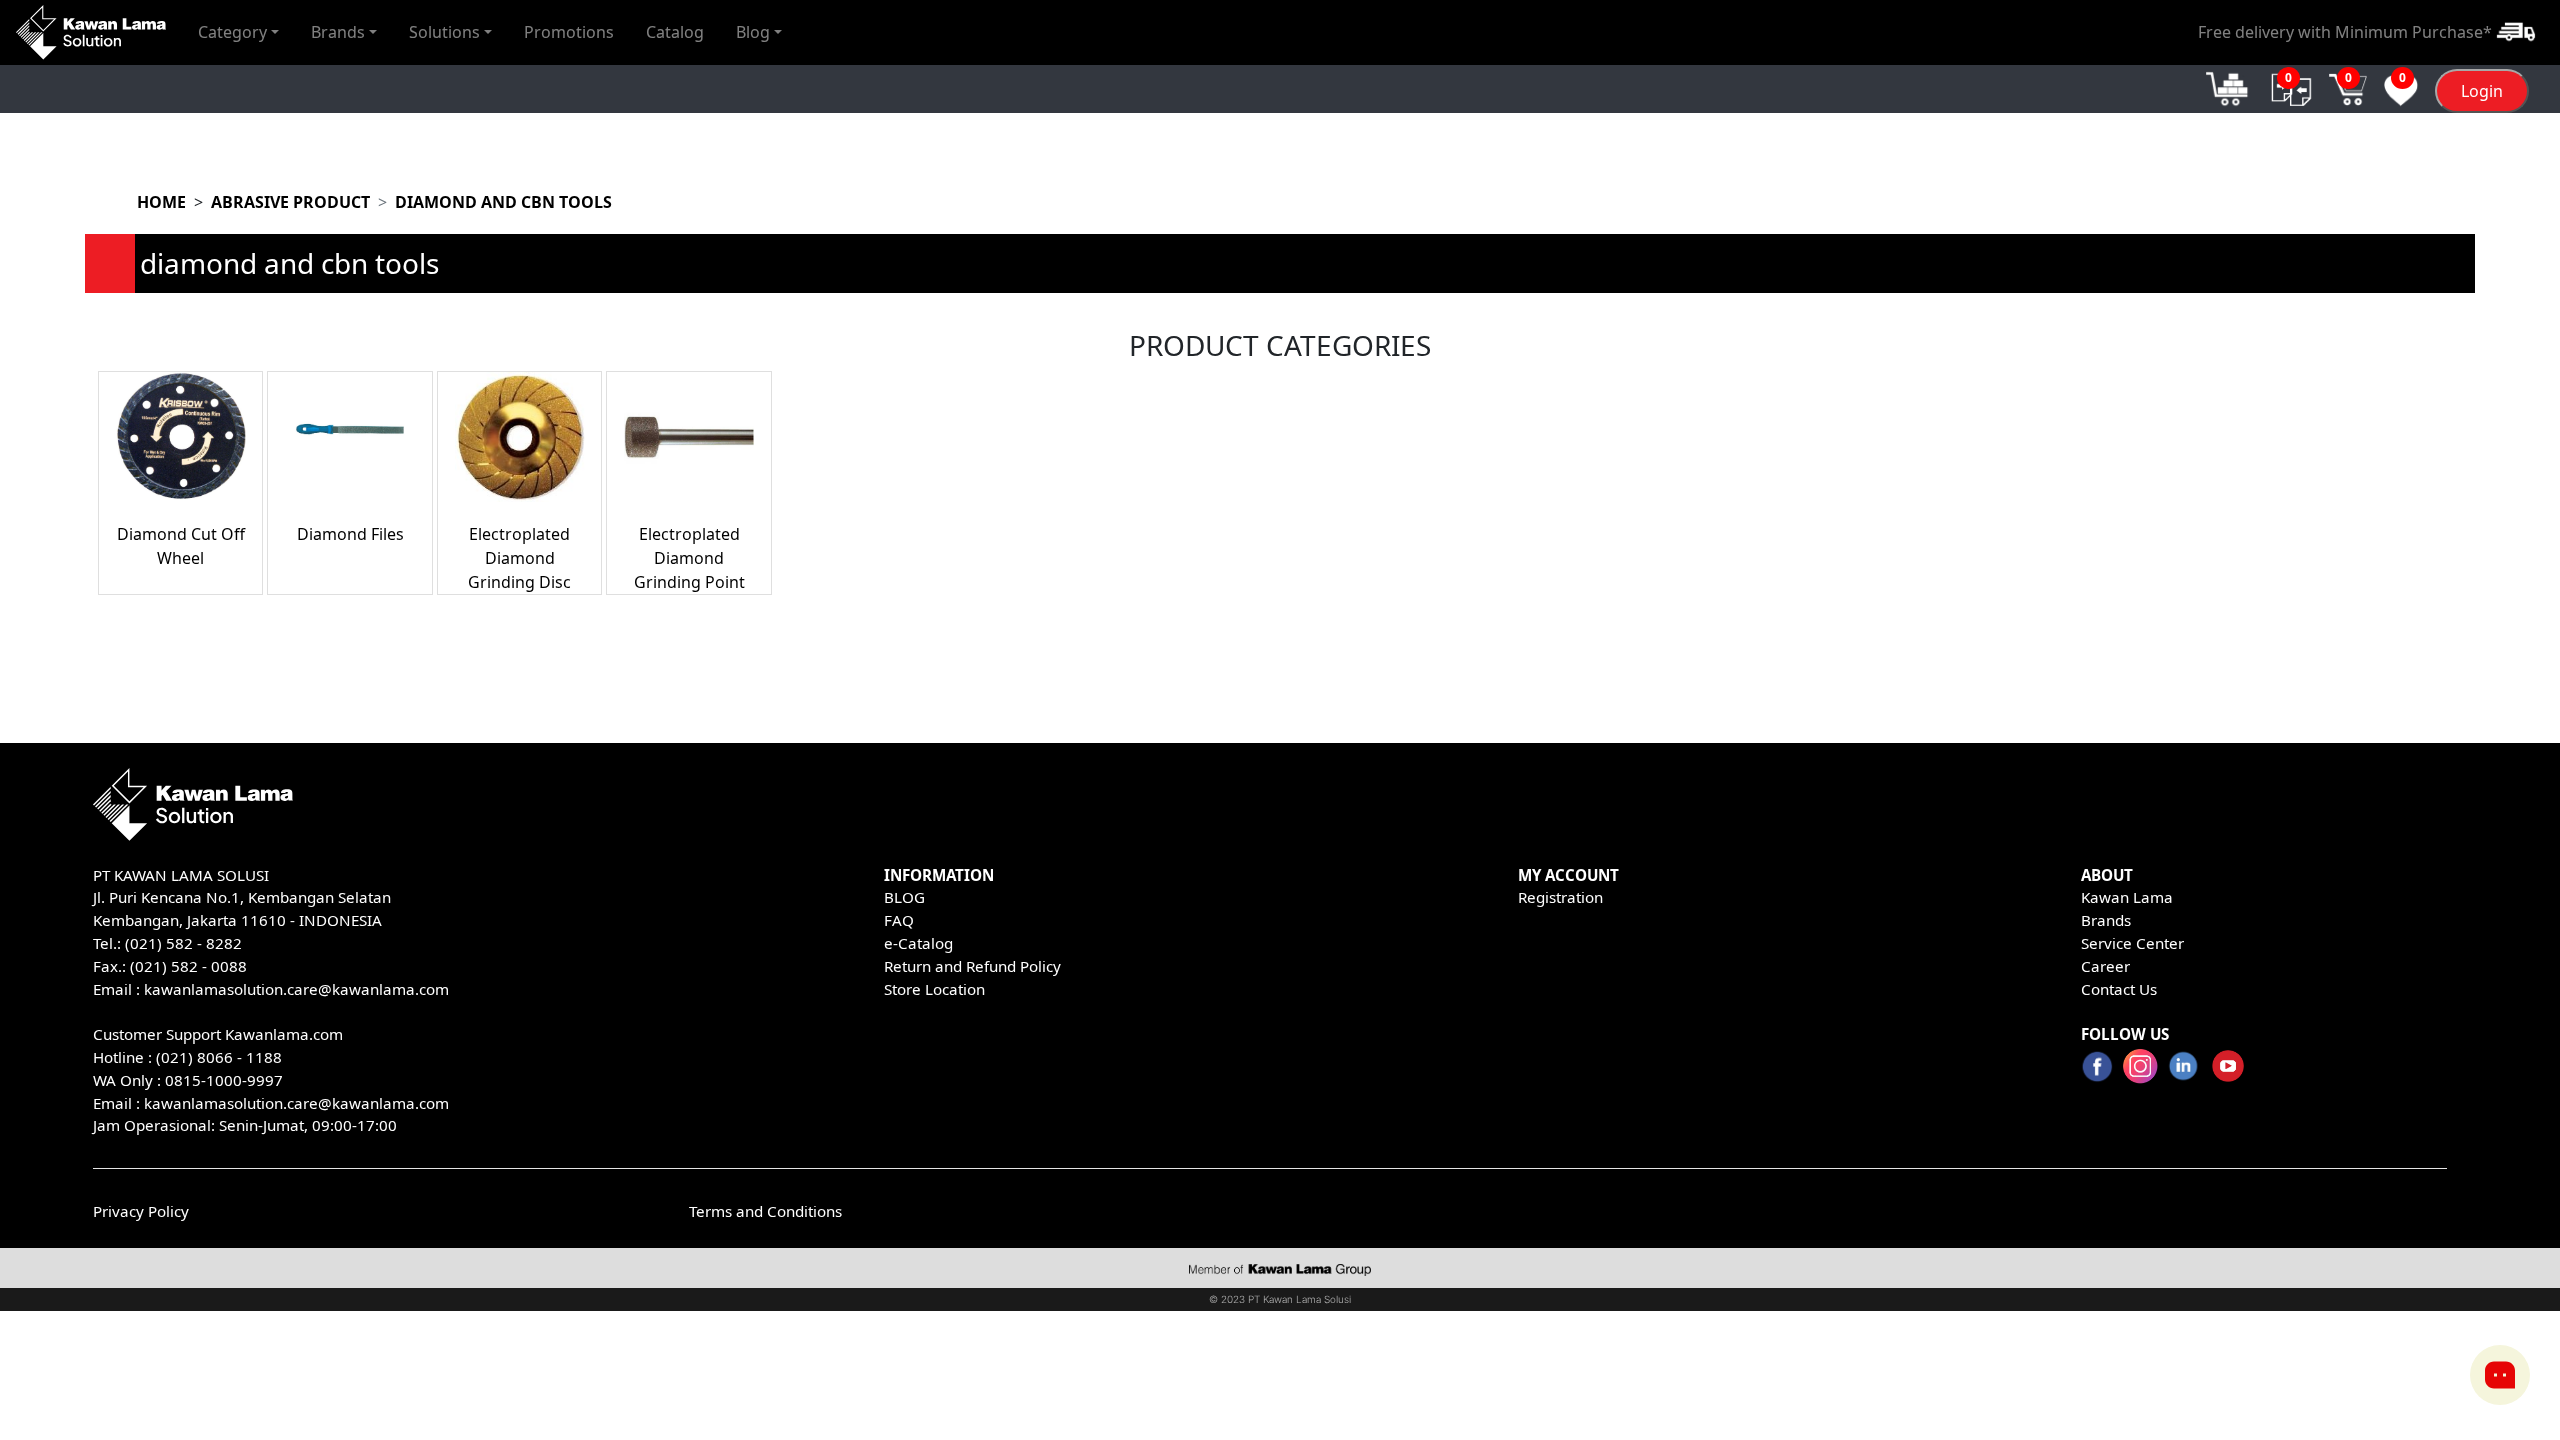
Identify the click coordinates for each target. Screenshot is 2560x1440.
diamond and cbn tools (503, 202)
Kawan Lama (2127, 897)
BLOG (904, 897)
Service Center (2132, 943)
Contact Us (2119, 989)
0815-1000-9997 (224, 1080)
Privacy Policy (141, 1211)
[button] (238, 32)
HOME (161, 202)
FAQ (899, 920)
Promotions (569, 32)
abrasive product (290, 202)
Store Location (934, 989)
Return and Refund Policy (972, 966)
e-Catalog (918, 943)
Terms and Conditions (765, 1211)
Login (2482, 91)
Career (2105, 966)
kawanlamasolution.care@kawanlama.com (296, 989)
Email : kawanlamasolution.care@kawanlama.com (271, 1103)
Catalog (675, 32)
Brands (2106, 920)
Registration (1560, 897)
